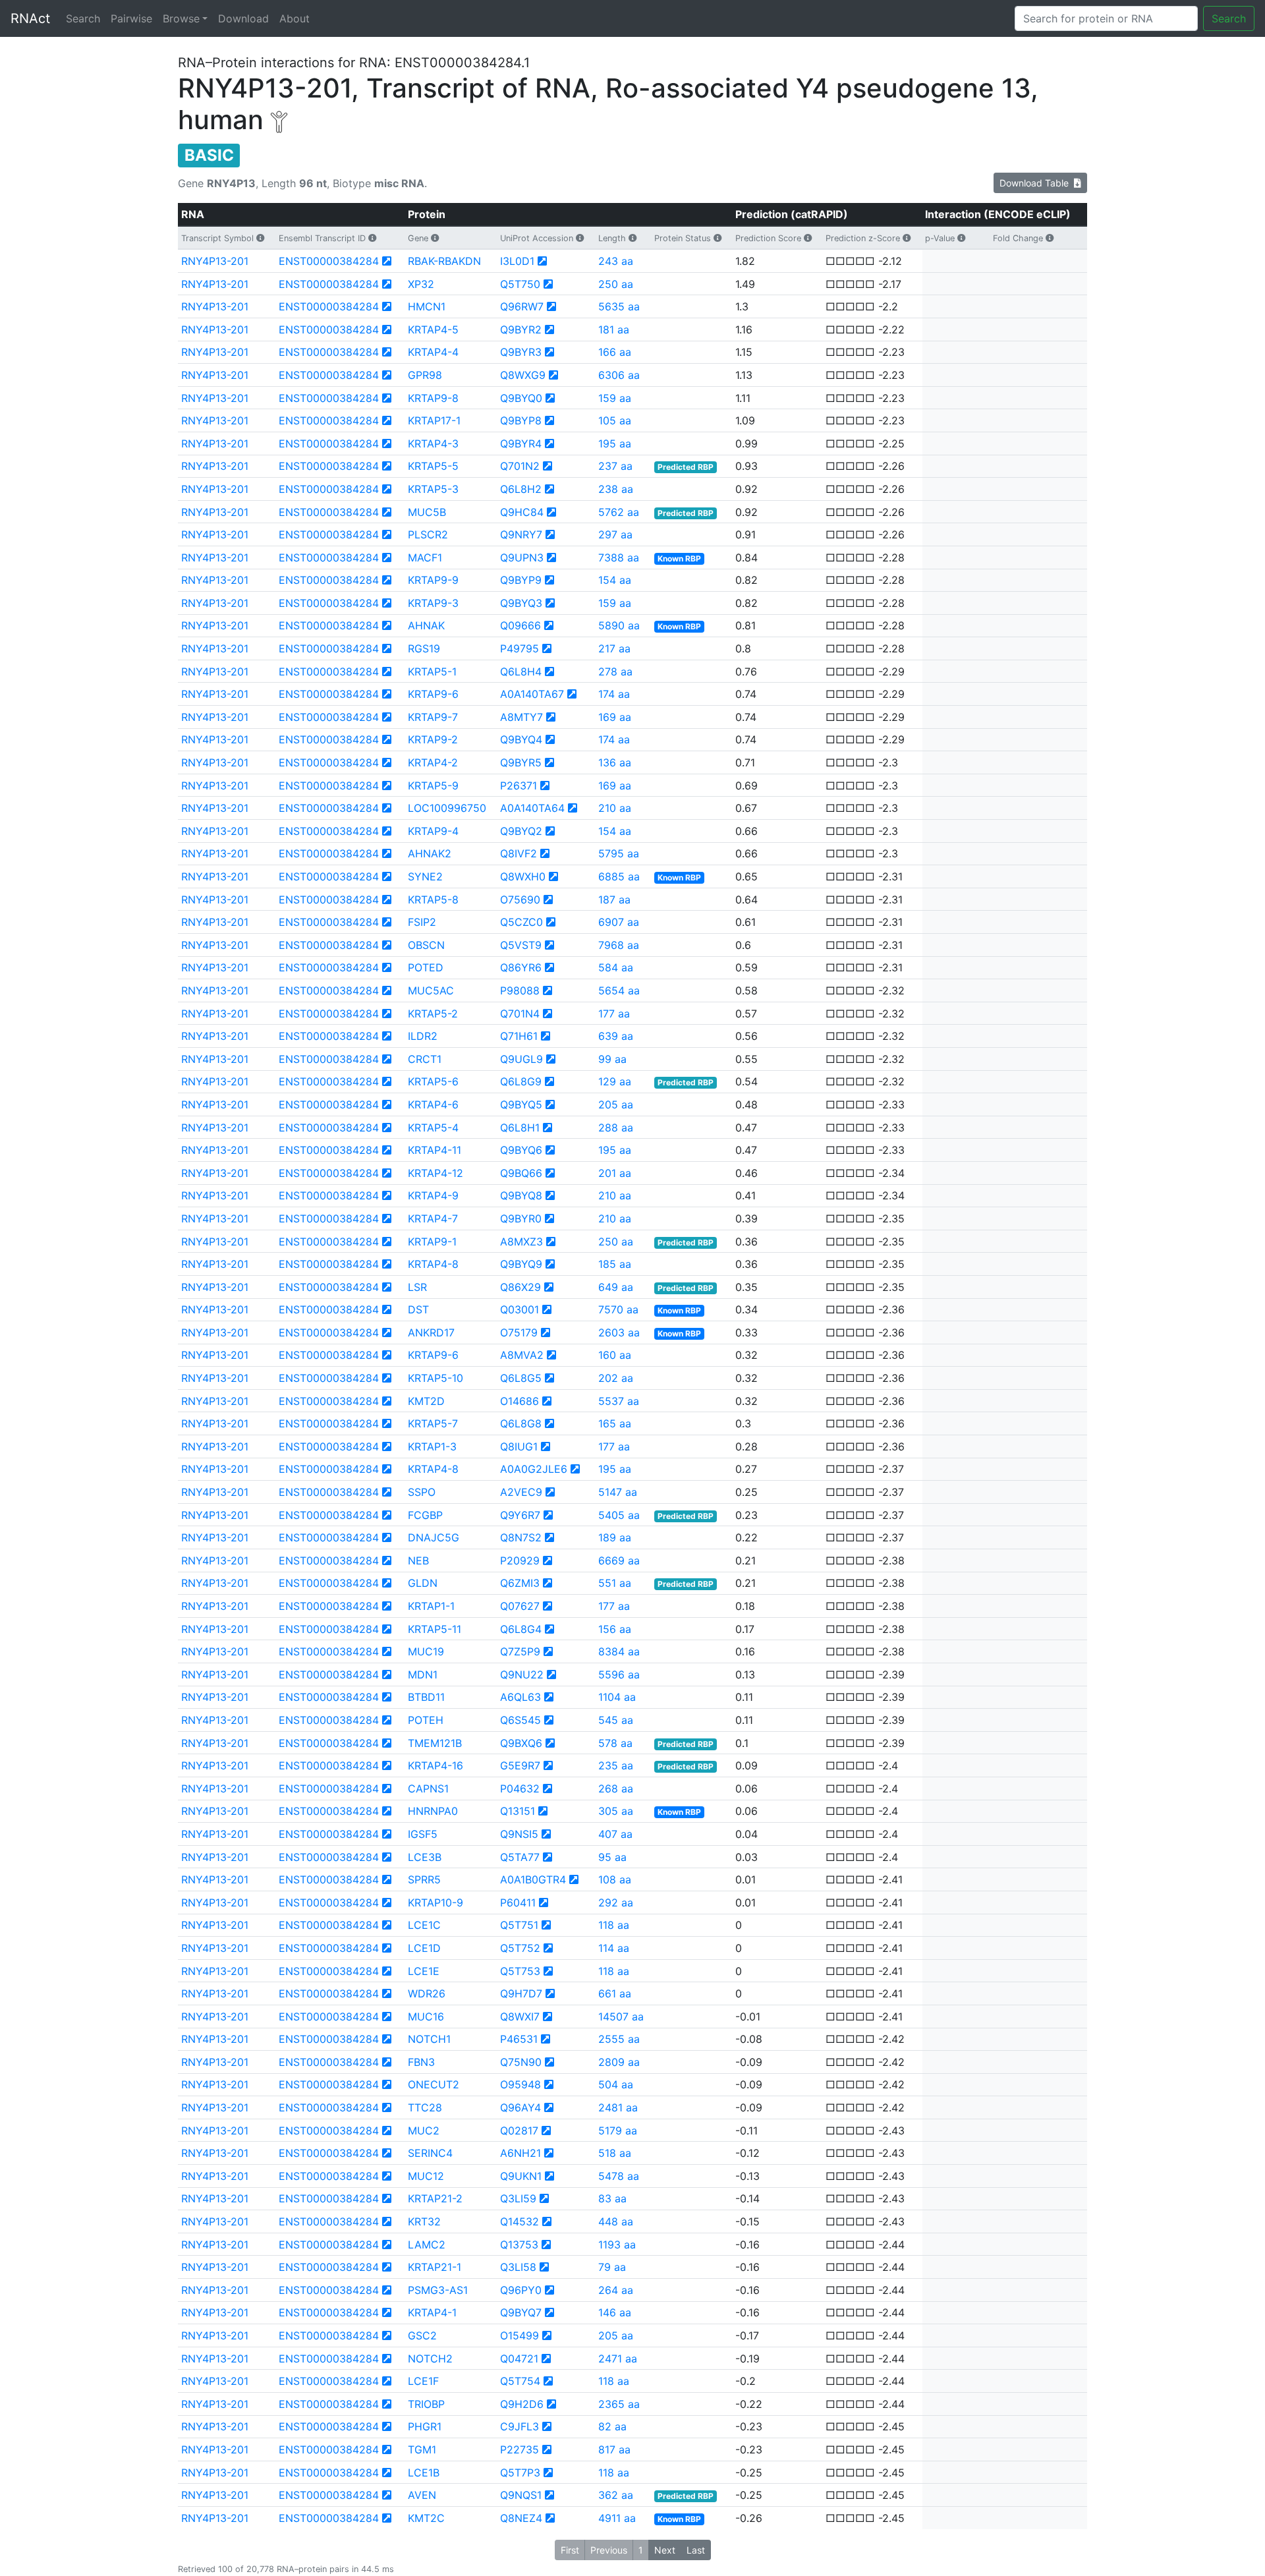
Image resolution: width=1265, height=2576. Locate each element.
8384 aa (619, 1651)
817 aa (614, 2449)
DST (418, 1309)
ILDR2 (423, 1036)
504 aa (616, 2084)
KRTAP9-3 (433, 603)
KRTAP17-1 (434, 420)
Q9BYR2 (521, 329)
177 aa (614, 1014)
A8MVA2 (522, 1355)
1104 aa (617, 1697)
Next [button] (665, 2550)
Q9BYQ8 (521, 1195)
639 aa (616, 1036)
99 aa (612, 1059)
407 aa (615, 1834)
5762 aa (619, 512)
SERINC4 (430, 2153)
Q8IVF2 (519, 853)
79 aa (612, 2267)
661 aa (615, 1993)
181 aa (614, 329)
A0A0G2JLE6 (534, 1469)
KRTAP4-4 (433, 352)
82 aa (612, 2426)
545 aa (616, 1720)
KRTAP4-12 (436, 1173)
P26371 (519, 786)
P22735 (520, 2449)
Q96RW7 (522, 306)
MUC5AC (431, 990)
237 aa (615, 466)
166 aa (615, 352)
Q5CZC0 (521, 922)
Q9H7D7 (521, 1993)
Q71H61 (519, 1036)
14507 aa (621, 2017)
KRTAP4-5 (433, 329)
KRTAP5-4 (433, 1128)
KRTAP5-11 (435, 1629)
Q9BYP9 (521, 580)
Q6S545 (520, 1720)
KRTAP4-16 (436, 1765)
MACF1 (425, 558)
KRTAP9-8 (433, 398)
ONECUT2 (434, 2084)
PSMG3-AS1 (438, 2290)
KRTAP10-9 (436, 1903)
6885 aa (619, 876)
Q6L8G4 (521, 1629)
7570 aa (618, 1309)
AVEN (422, 2495)
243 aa (616, 261)
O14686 (520, 1401)
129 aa (615, 1081)
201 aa (615, 1173)
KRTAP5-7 (433, 1423)
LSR (417, 1287)
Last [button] (696, 2550)
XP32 (421, 284)
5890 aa (619, 625)
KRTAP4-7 (433, 1218)
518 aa (615, 2153)
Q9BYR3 (521, 352)
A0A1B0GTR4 (533, 1879)
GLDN (423, 1583)
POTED (426, 967)
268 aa (616, 1789)
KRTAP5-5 (433, 466)
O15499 (520, 2335)
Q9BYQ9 (521, 1264)
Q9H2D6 (522, 2404)
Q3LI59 (518, 2198)
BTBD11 (426, 1697)
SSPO (422, 1492)
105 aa (615, 420)
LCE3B (425, 1857)
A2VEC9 (521, 1492)
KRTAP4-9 (433, 1195)
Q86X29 (520, 1287)
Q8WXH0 (523, 876)
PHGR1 (425, 2426)
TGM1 (422, 2449)
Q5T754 (520, 2381)
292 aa (616, 1903)
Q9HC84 (522, 512)
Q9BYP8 (521, 420)
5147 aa (618, 1492)
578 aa (615, 1743)
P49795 (520, 648)
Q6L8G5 (521, 1378)
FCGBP (425, 1515)
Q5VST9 (521, 945)
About (295, 18)
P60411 (518, 1903)
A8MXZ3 (521, 1242)
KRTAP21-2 (435, 2198)
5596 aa (619, 1674)
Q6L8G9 (521, 1081)
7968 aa (619, 945)
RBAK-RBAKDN (444, 261)
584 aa (616, 967)
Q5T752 (520, 1948)
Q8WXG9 (523, 375)
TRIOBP (426, 2404)
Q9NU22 (522, 1674)
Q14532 (520, 2221)
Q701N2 (520, 466)
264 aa (616, 2290)
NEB (418, 1560)
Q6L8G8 (521, 1423)
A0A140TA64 (532, 808)
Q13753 (519, 2245)
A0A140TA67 (532, 694)
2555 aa (619, 2039)
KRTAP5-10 (436, 1378)
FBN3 (421, 2062)
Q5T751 (519, 1925)
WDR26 (427, 1993)
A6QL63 (520, 1697)
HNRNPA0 (433, 1811)
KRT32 (424, 2221)
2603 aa (619, 1332)
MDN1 (423, 1674)
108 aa (615, 1879)
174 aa (614, 694)
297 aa (615, 534)
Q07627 (520, 1606)
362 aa (616, 2495)
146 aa (615, 2312)
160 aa (615, 1355)
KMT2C (426, 2518)
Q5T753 (520, 1971)
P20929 (520, 1560)
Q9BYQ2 (521, 831)
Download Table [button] (1037, 183)
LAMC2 (427, 2245)
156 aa (615, 1629)
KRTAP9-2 (433, 739)
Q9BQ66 (521, 1173)
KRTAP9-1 (432, 1242)
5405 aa (619, 1515)
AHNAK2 (430, 853)
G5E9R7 (520, 1765)
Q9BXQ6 (521, 1743)
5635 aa (619, 306)
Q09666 (520, 625)
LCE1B (424, 2473)
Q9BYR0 (521, 1218)
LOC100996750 (447, 808)
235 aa (616, 1765)
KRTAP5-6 (433, 1081)
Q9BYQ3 (521, 603)
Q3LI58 (518, 2267)
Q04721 (519, 2359)
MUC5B (427, 512)
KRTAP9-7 (433, 717)
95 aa (612, 1857)
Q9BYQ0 (521, 398)
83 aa (612, 2198)
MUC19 (426, 1651)
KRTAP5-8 (433, 900)
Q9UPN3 (522, 558)
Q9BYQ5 (521, 1104)
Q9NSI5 (519, 1834)
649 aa (616, 1287)
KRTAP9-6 (433, 694)
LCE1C (424, 1925)
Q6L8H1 (520, 1128)
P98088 (520, 990)
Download (243, 18)
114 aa (614, 1948)
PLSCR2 (428, 534)
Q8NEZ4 (521, 2518)
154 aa (615, 580)
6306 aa (619, 375)
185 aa (615, 1264)
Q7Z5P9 (520, 1651)
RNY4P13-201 (215, 261)
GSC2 (422, 2335)
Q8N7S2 (521, 1537)
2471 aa (618, 2359)
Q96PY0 (521, 2290)
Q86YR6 (521, 967)
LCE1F (423, 2381)
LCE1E (424, 1971)
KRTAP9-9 (433, 580)
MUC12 (426, 2176)
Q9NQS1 (521, 2495)
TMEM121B (435, 1743)
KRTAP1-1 (431, 1606)
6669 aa (619, 1560)
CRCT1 (425, 1059)
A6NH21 (520, 2153)
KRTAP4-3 (433, 444)
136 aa (615, 762)
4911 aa (617, 2518)
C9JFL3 (520, 2426)
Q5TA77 (520, 1857)
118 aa (614, 1925)
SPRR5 (424, 1879)
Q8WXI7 (520, 2017)
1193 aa (617, 2245)
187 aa (614, 900)
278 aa (615, 672)
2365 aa (619, 2404)
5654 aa (619, 990)
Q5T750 (520, 284)
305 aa (616, 1811)
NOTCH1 (429, 2039)
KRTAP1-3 (432, 1446)
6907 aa (619, 922)
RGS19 (424, 648)
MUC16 (426, 2017)
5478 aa (619, 2176)
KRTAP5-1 (432, 672)
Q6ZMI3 (520, 1583)
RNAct (30, 18)
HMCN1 (427, 306)
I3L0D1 (517, 261)
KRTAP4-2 (433, 762)
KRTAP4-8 (433, 1264)
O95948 (520, 2084)
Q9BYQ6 (521, 1150)
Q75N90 (521, 2062)
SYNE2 (425, 876)
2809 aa (619, 2062)
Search (83, 18)
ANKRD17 (431, 1332)
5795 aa (619, 853)
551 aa (615, 1583)
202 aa (616, 1378)
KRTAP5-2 (433, 1014)
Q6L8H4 (521, 672)
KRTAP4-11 (435, 1150)
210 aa (615, 808)
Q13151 (518, 1811)
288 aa (616, 1128)
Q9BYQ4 (521, 739)
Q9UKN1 (521, 2176)
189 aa (615, 1537)
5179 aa (618, 2131)
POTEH (426, 1720)
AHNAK (426, 625)
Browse (181, 18)
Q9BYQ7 (521, 2312)
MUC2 (424, 2131)
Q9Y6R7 (520, 1515)
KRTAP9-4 (433, 831)
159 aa (615, 398)
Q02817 (519, 2131)
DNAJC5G (434, 1537)
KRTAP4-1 (432, 2312)
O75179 (519, 1332)
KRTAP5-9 (433, 786)
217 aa (614, 648)
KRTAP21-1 (435, 2267)
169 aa (615, 717)
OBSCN (426, 945)
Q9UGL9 (521, 1059)
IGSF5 (423, 1834)
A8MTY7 (521, 717)
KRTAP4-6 (433, 1104)
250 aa (616, 284)
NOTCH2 (430, 2359)
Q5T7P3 (520, 2473)
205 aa (616, 1104)
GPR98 (425, 375)
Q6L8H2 (521, 489)
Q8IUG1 (519, 1446)
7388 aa (619, 558)
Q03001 (520, 1309)
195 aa (615, 444)
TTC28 (425, 2107)
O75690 (520, 900)
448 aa (616, 2221)
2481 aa (618, 2107)
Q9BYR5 (521, 762)
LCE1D (424, 1948)
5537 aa (619, 1401)
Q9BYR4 (521, 444)
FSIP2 (422, 922)
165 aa (615, 1423)
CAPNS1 (428, 1789)
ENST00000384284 (329, 261)
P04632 (520, 1789)
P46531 (519, 2039)
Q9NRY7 (521, 534)
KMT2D (426, 1401)
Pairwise (131, 18)
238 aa (616, 489)
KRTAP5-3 (433, 489)
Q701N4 (520, 1014)
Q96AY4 (520, 2107)
